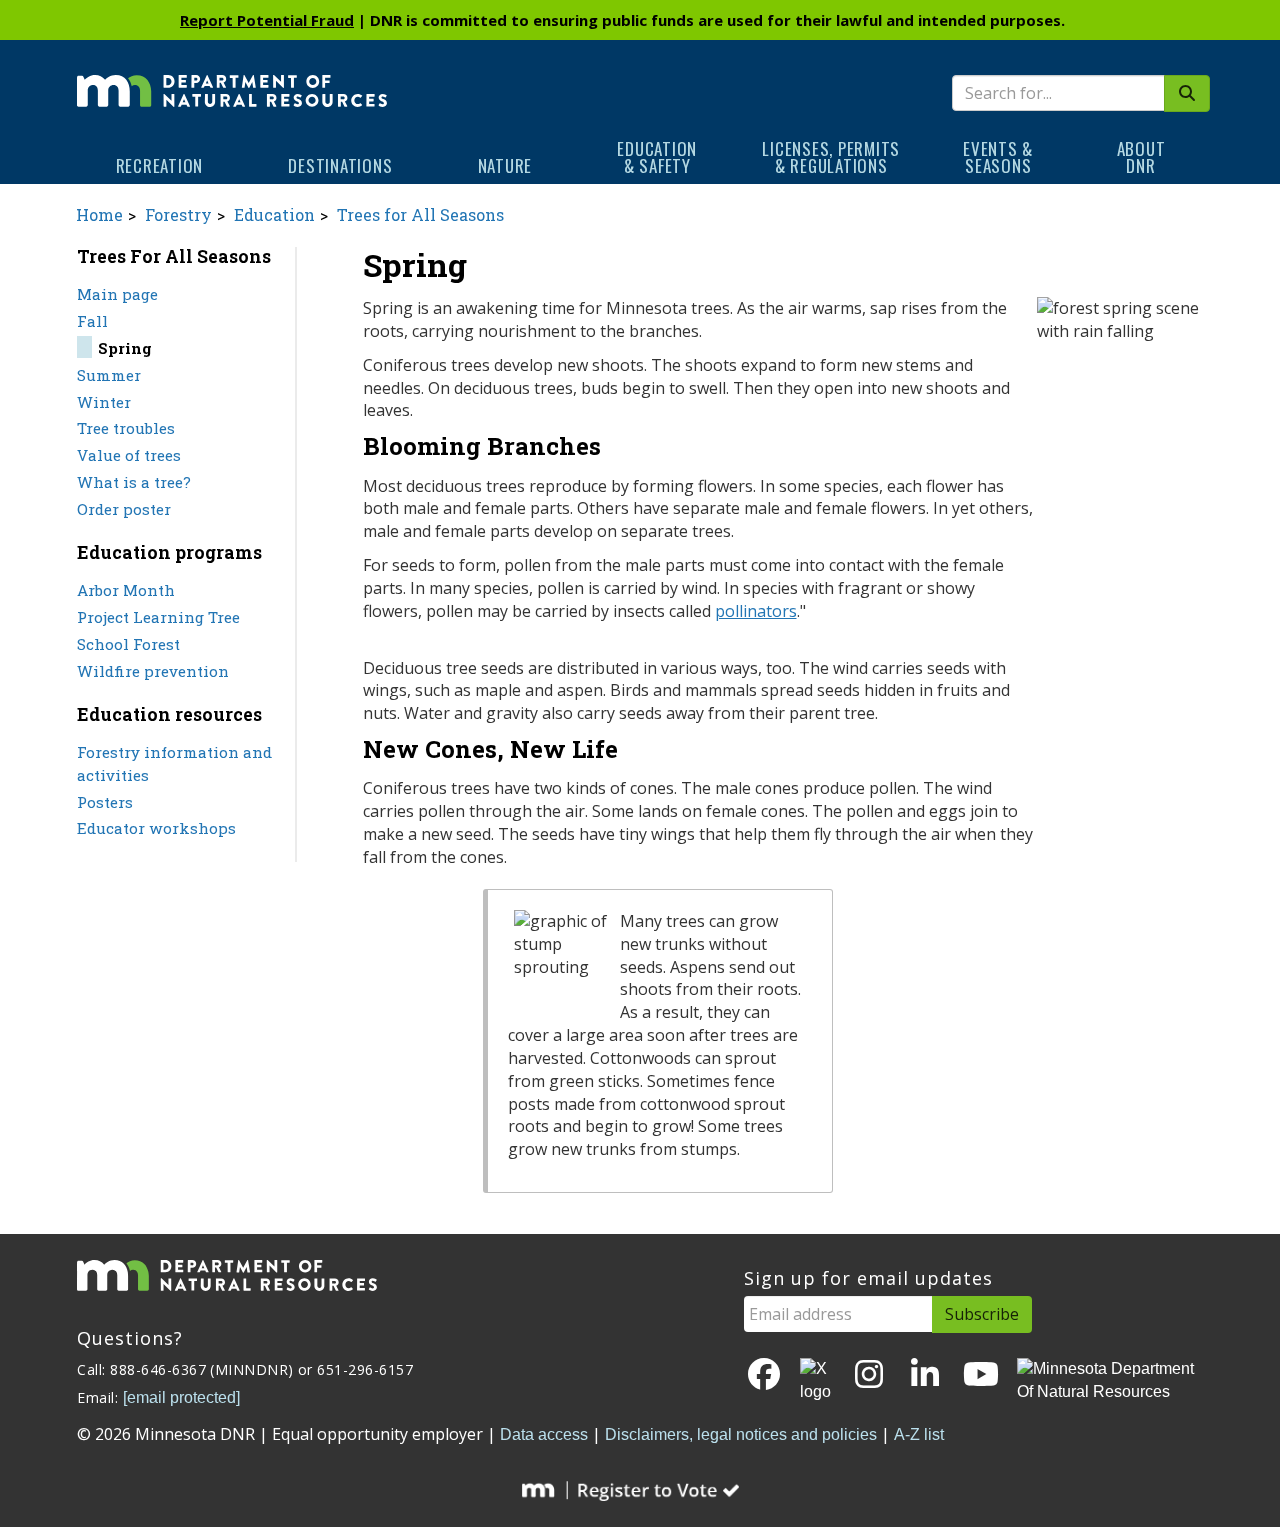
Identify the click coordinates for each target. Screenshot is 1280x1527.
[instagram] (869, 1375)
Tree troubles (126, 428)
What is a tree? (134, 482)
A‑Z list (919, 1434)
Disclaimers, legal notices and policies (741, 1434)
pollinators (756, 611)
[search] (1187, 93)
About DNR (1141, 157)
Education (274, 214)
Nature (505, 165)
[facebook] (764, 1375)
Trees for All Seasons (420, 214)
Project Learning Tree (158, 617)
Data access (544, 1434)
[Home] (232, 77)
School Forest (128, 644)
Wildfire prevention (153, 671)
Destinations (340, 165)
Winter (104, 402)
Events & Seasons (998, 157)
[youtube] (981, 1375)
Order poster (124, 509)
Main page (117, 294)
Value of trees (129, 455)
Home (99, 214)
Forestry (178, 214)
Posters (105, 802)
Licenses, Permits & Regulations (831, 157)
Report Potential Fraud (267, 20)
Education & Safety (657, 157)
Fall (92, 321)
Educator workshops (156, 828)
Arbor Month (126, 590)
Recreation (160, 165)
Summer (109, 375)
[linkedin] (925, 1375)
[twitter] (817, 1381)
